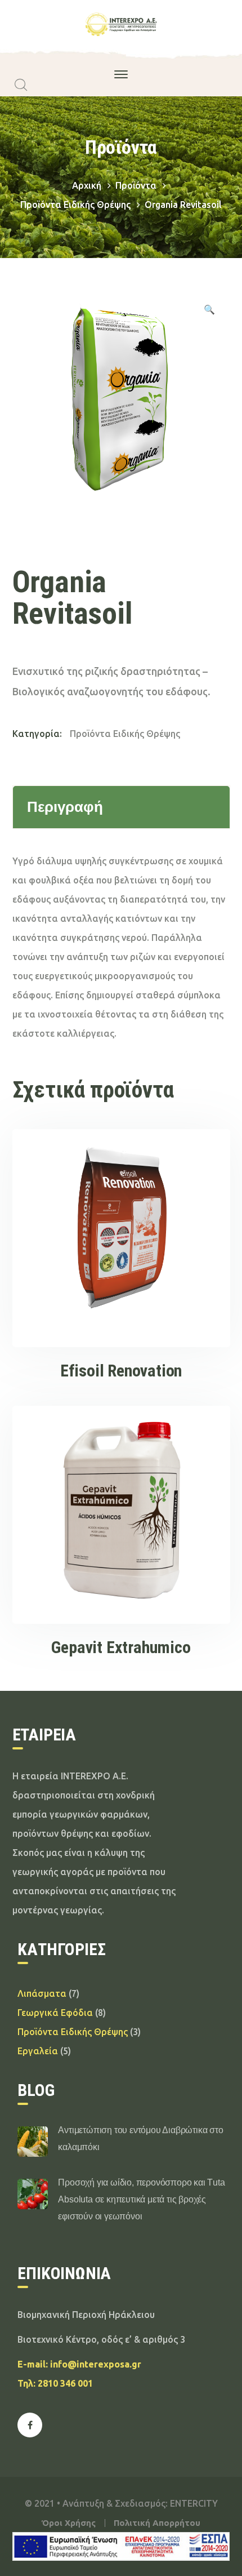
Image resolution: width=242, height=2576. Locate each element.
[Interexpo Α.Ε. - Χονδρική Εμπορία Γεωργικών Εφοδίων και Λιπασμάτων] (121, 24)
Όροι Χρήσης (69, 2523)
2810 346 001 (65, 2383)
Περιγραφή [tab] (65, 807)
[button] (209, 311)
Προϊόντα (136, 185)
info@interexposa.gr (96, 2364)
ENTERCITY (194, 2503)
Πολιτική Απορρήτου (157, 2523)
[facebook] (30, 2425)
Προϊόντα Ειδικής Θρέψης (75, 205)
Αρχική (87, 185)
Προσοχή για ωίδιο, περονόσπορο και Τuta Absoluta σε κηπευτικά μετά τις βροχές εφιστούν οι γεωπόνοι (141, 2199)
